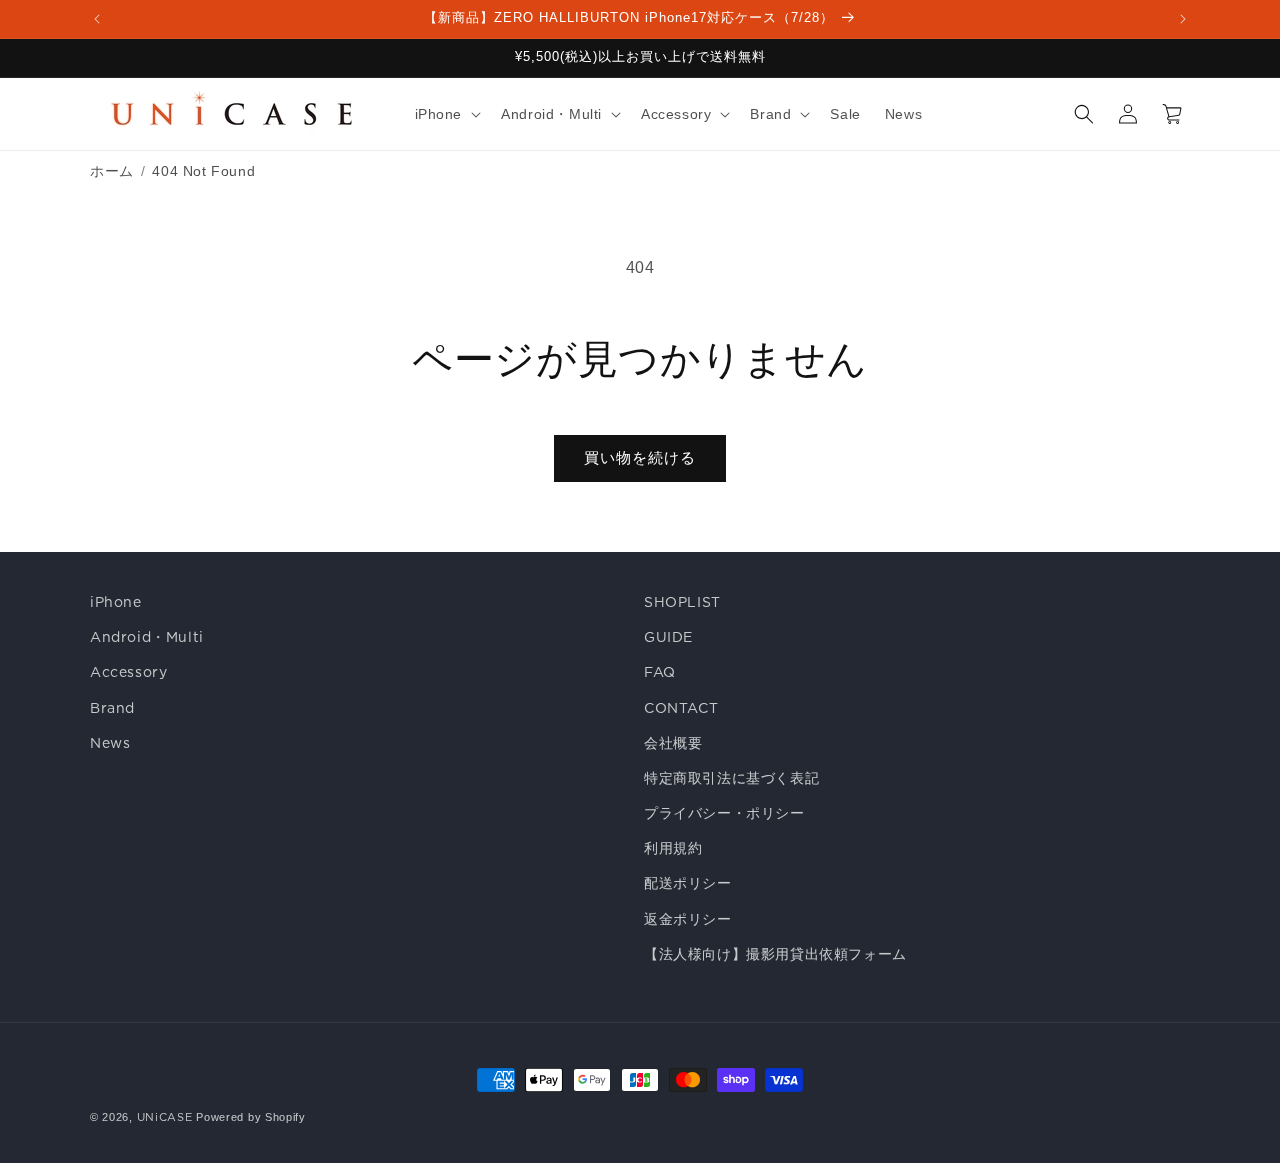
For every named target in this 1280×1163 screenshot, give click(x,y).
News (110, 743)
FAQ (660, 672)
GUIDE (668, 637)
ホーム (112, 171)
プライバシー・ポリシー (724, 813)
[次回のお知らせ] (1183, 19)
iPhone (116, 602)
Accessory (128, 672)
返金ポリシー (688, 919)
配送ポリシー (688, 883)
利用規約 (673, 848)
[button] (446, 114)
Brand (112, 708)
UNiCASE (165, 1117)
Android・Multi (147, 637)
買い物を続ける (640, 457)
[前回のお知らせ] (97, 19)
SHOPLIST (682, 602)
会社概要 (673, 743)
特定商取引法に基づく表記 (731, 778)
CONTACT (681, 708)
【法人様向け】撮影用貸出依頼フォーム (775, 954)
